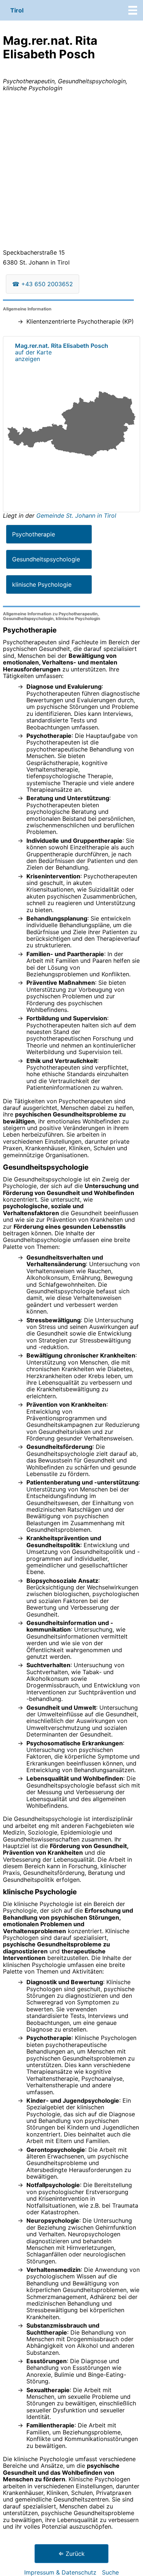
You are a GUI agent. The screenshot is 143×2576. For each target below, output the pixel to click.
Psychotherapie (34, 534)
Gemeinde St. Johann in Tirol (76, 515)
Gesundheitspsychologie (46, 559)
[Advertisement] (71, 172)
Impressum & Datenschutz (60, 2572)
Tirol (17, 10)
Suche (110, 2572)
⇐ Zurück (71, 2554)
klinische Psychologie (42, 584)
